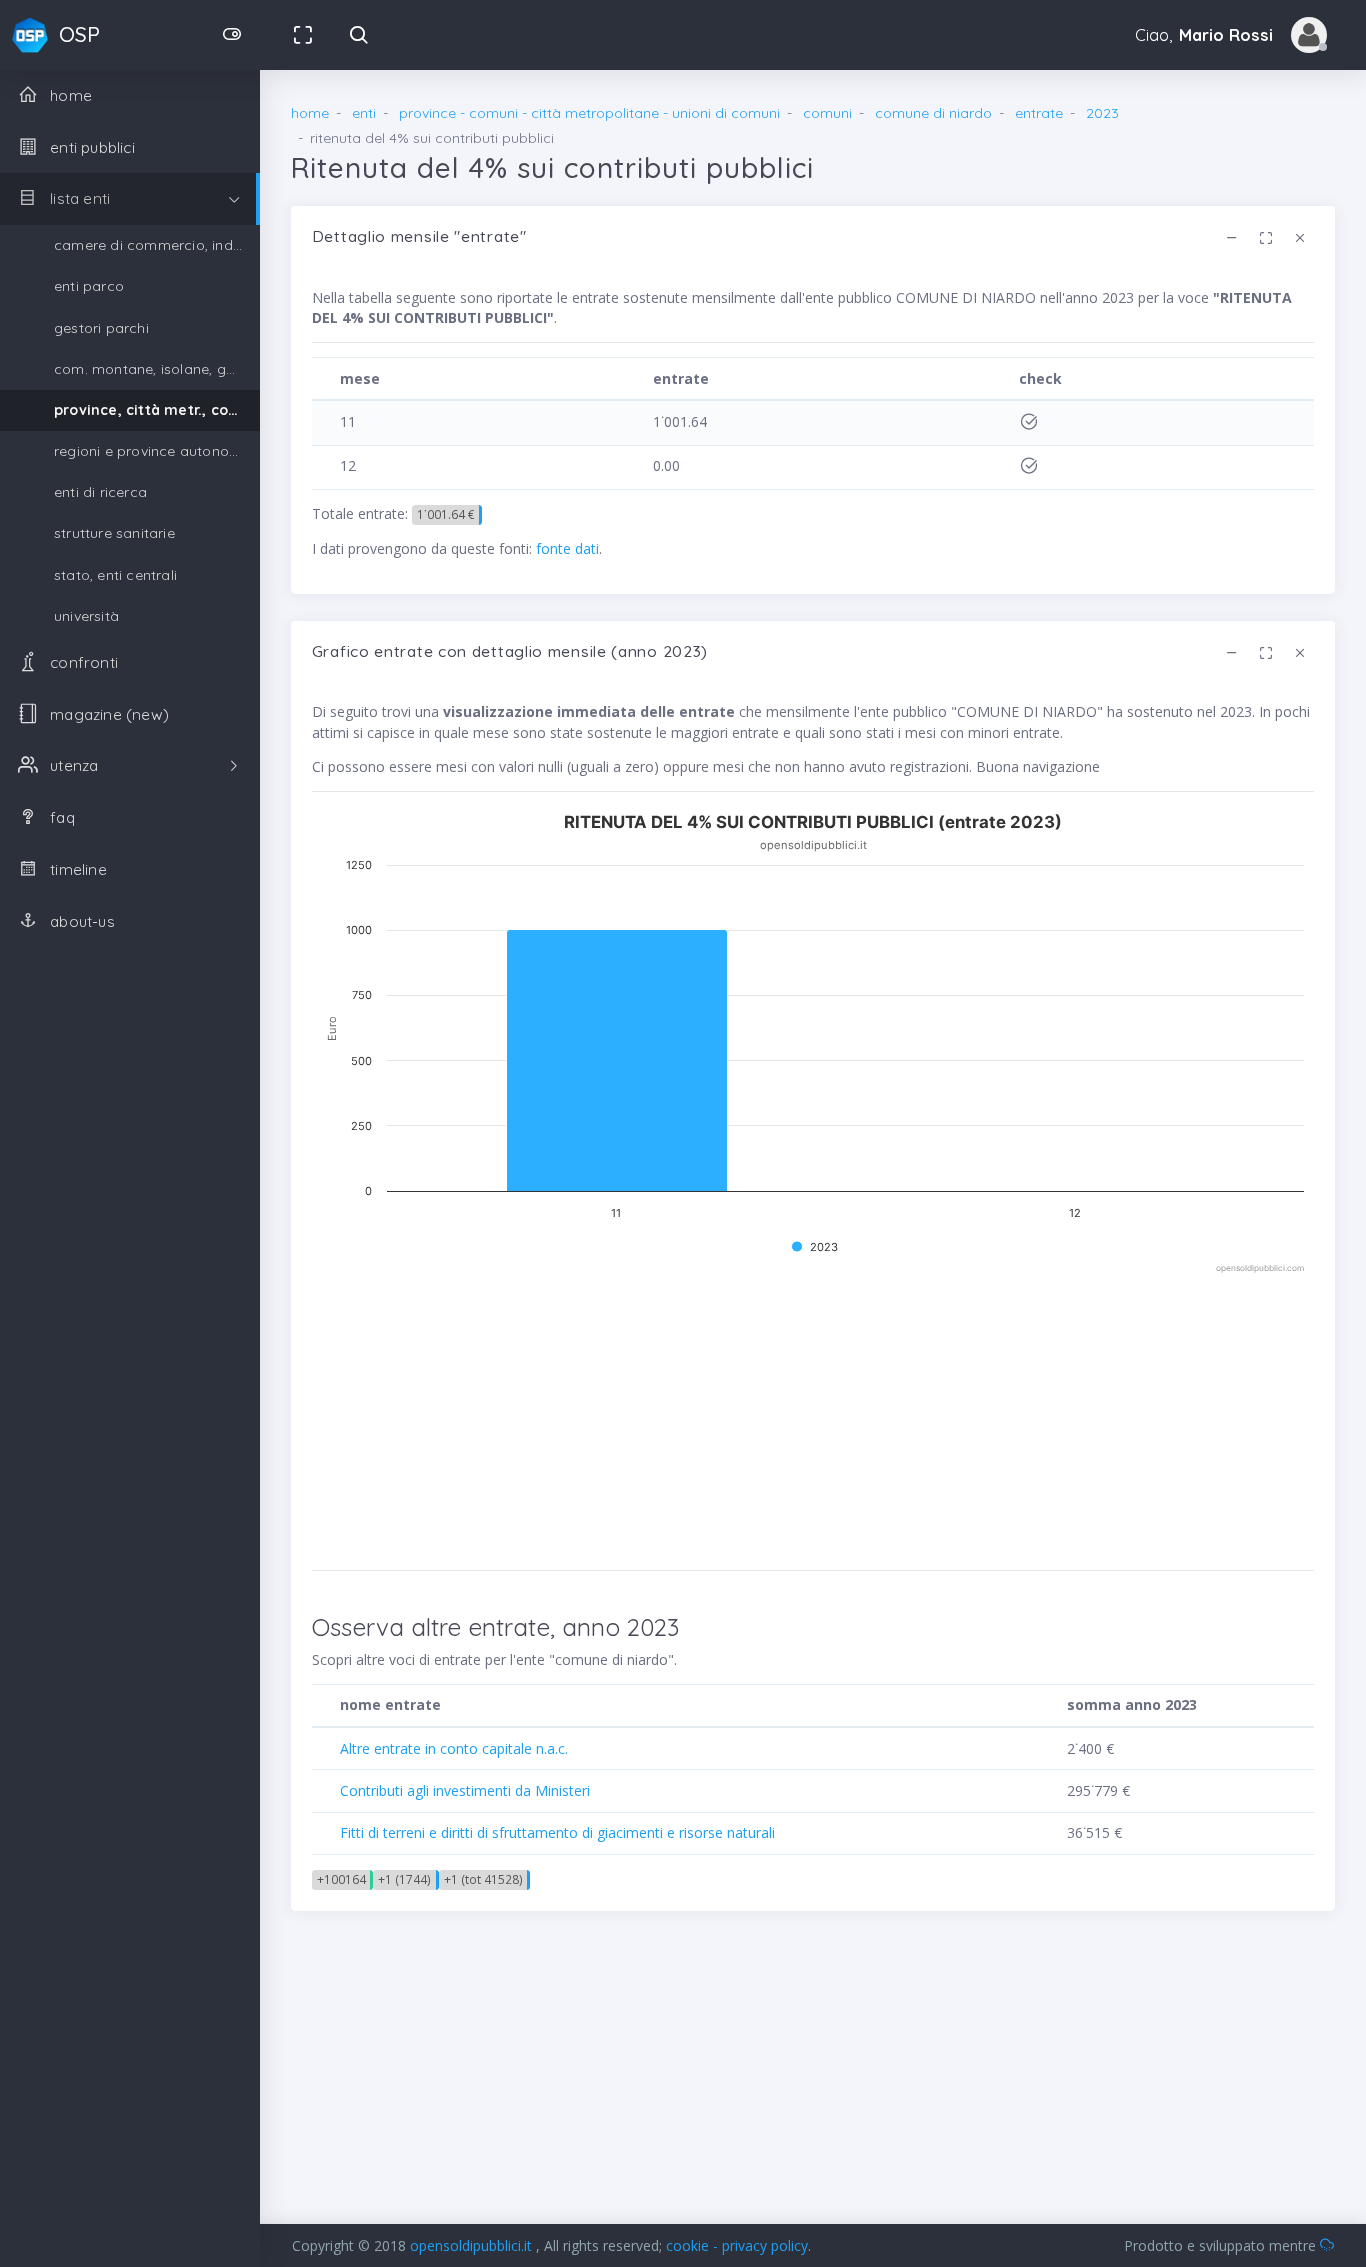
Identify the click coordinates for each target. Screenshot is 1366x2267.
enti (364, 113)
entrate (1039, 113)
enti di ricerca (100, 492)
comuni (827, 113)
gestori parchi (101, 328)
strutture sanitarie (114, 533)
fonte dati (567, 548)
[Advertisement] (813, 1416)
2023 (1102, 113)
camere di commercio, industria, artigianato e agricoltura (157, 245)
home (310, 113)
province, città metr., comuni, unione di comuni (157, 410)
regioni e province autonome (152, 451)
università (86, 616)
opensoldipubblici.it (473, 2245)
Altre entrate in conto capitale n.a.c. (454, 1748)
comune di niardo (933, 113)
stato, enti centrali (115, 575)
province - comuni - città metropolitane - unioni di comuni (589, 113)
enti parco (89, 286)
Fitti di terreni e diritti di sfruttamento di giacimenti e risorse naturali (557, 1832)
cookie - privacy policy (737, 2245)
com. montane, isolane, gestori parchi (157, 369)
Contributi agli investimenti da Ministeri (465, 1790)
